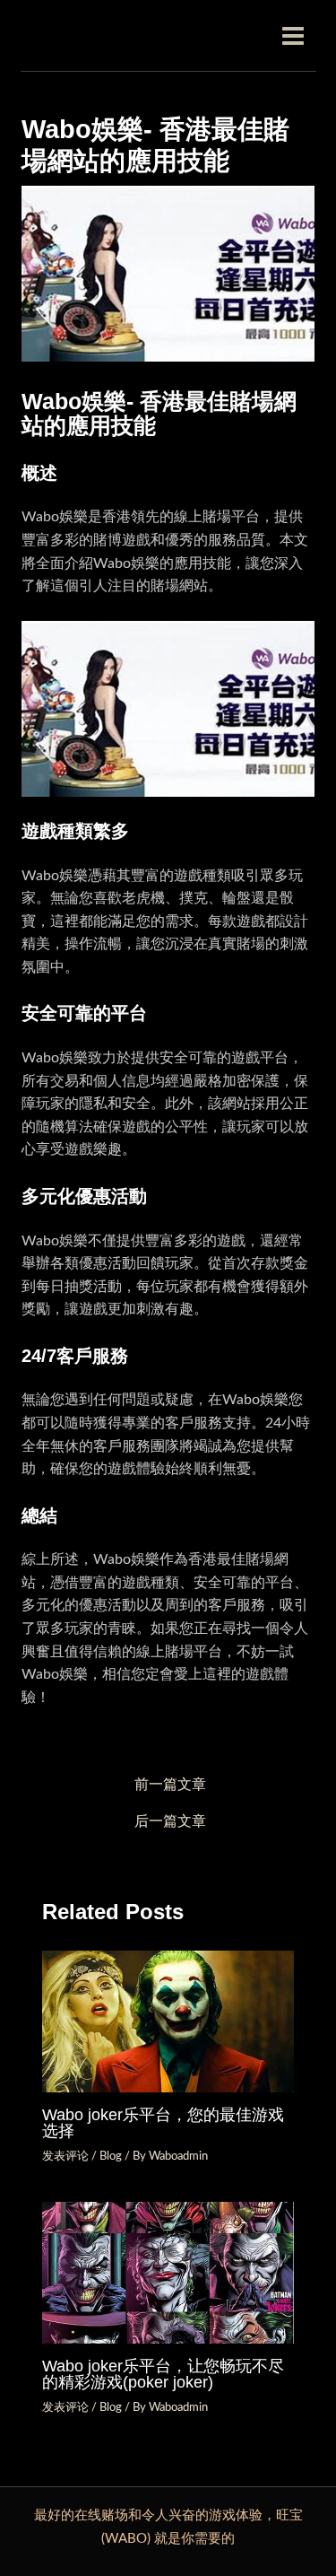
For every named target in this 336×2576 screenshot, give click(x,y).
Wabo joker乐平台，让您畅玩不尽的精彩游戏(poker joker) (163, 2374)
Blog (111, 2156)
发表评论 (65, 2156)
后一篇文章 (170, 1822)
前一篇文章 (170, 1785)
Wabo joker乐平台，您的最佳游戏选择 (163, 2122)
